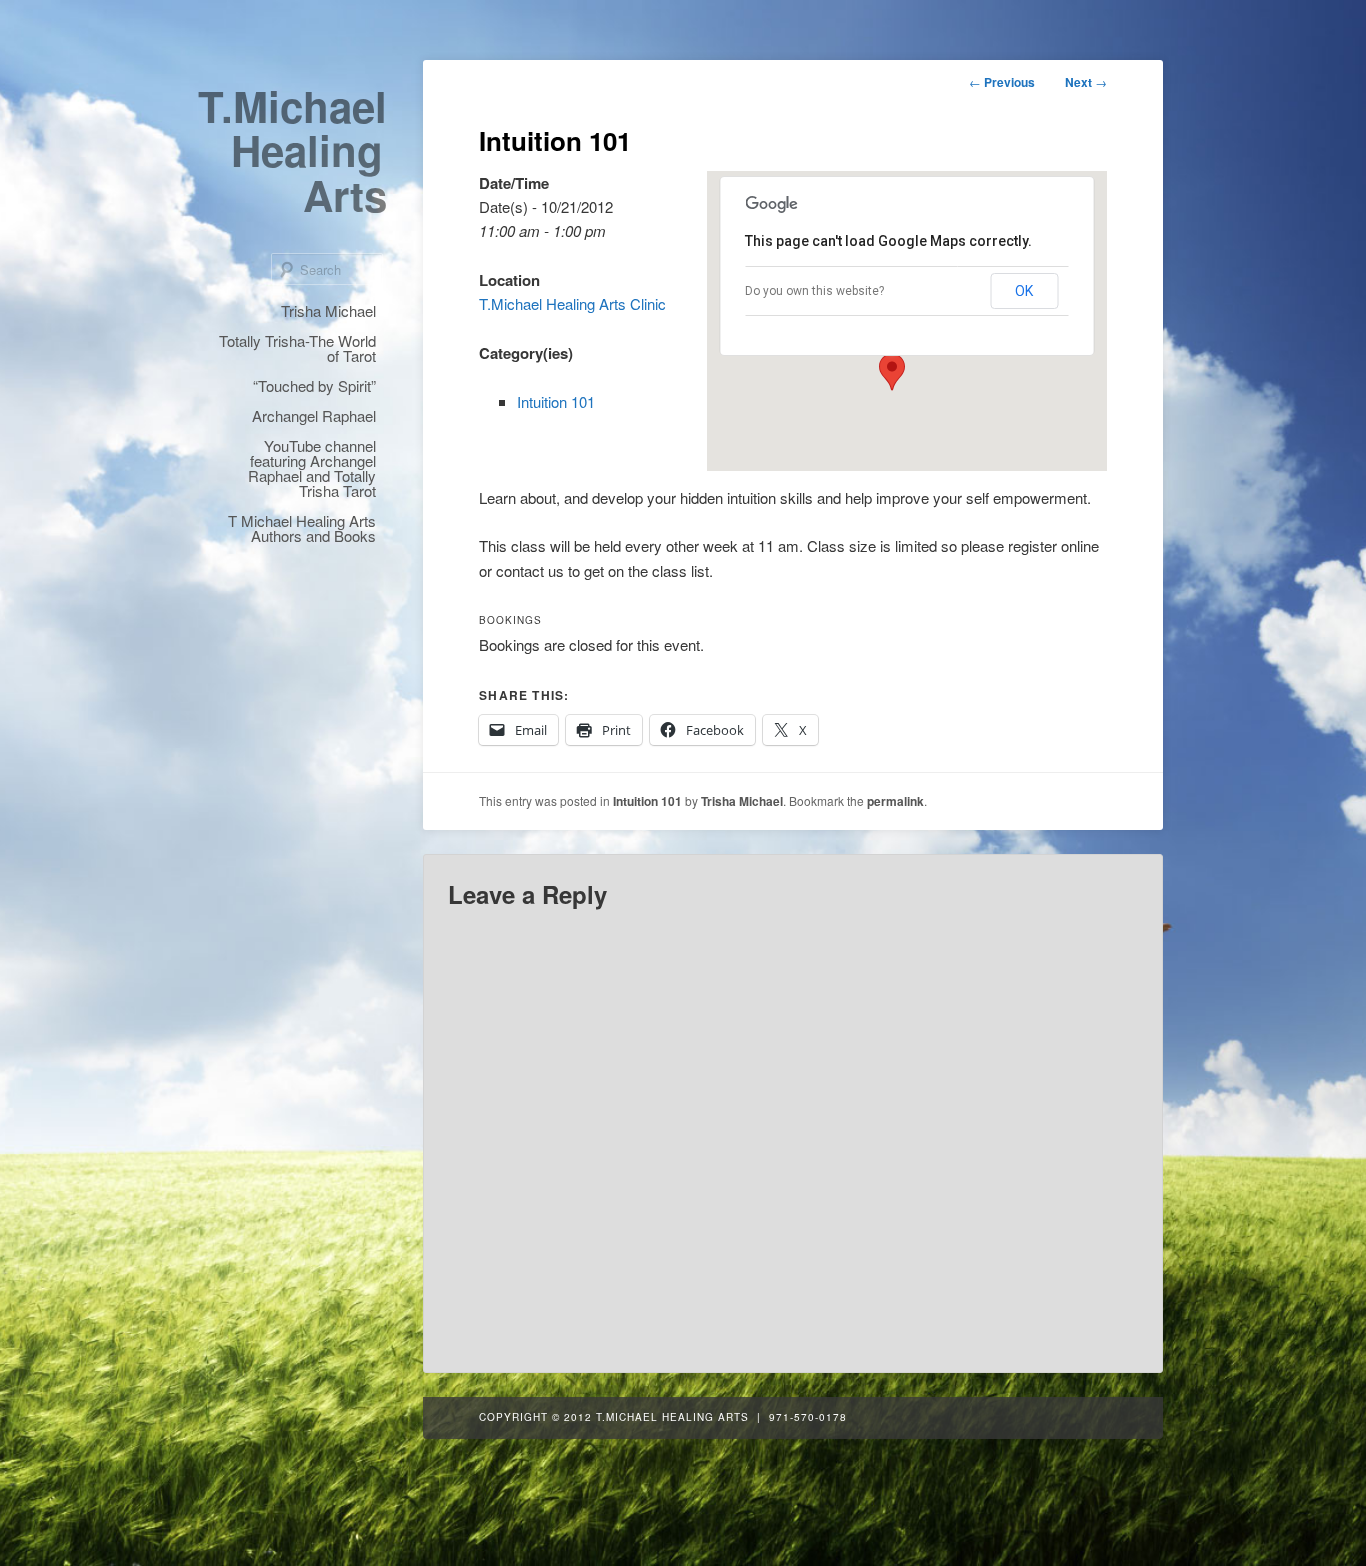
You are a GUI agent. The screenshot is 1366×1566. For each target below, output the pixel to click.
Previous (1002, 82)
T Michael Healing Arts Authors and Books (302, 528)
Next (1086, 82)
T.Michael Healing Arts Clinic (572, 303)
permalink (895, 801)
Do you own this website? (814, 291)
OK (1024, 291)
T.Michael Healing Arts (292, 150)
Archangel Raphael (314, 415)
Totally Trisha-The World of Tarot (297, 348)
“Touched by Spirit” (314, 385)
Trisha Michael (328, 310)
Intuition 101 (556, 401)
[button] (892, 372)
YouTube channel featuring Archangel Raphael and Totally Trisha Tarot (312, 468)
